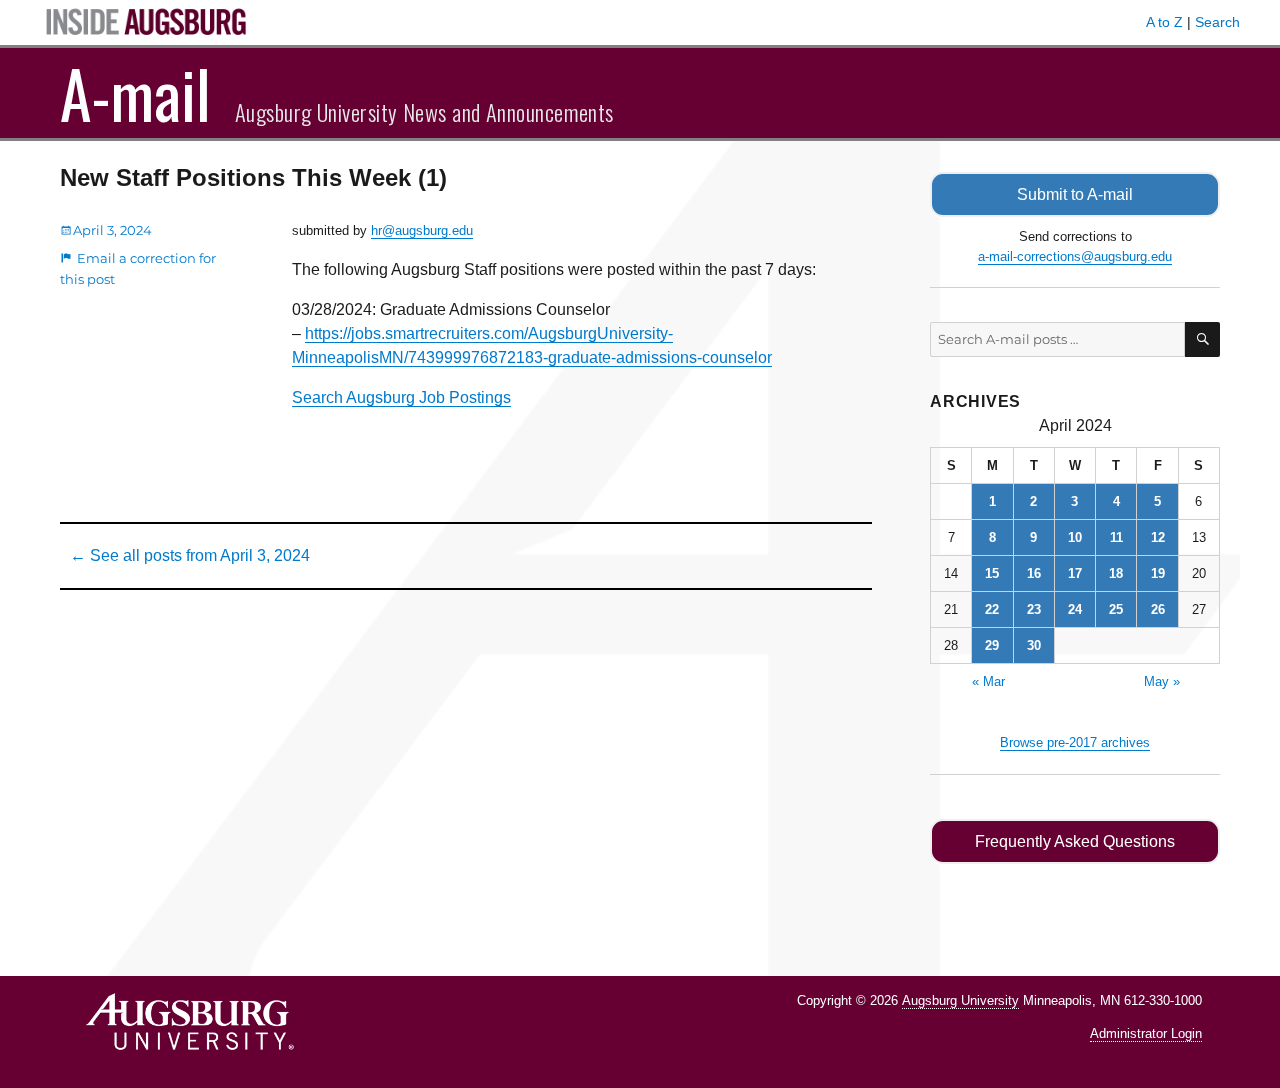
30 (1034, 645)
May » (1162, 681)
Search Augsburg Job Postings (401, 397)
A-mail (135, 93)
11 (1116, 537)
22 (992, 609)
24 (1075, 609)
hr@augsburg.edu (422, 230)
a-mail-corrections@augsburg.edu (1075, 256)
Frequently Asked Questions (1075, 841)
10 (1075, 537)
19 (1158, 573)
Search (1217, 22)
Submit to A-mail (1075, 194)
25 (1116, 609)
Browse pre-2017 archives (1075, 742)
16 (1034, 573)
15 (992, 573)
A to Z (1164, 22)
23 (1034, 609)
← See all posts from (190, 555)
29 (992, 645)
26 (1158, 609)
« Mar (988, 681)
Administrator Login (1146, 1033)
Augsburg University (960, 1000)
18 (1116, 573)
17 (1075, 573)
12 (1158, 537)
